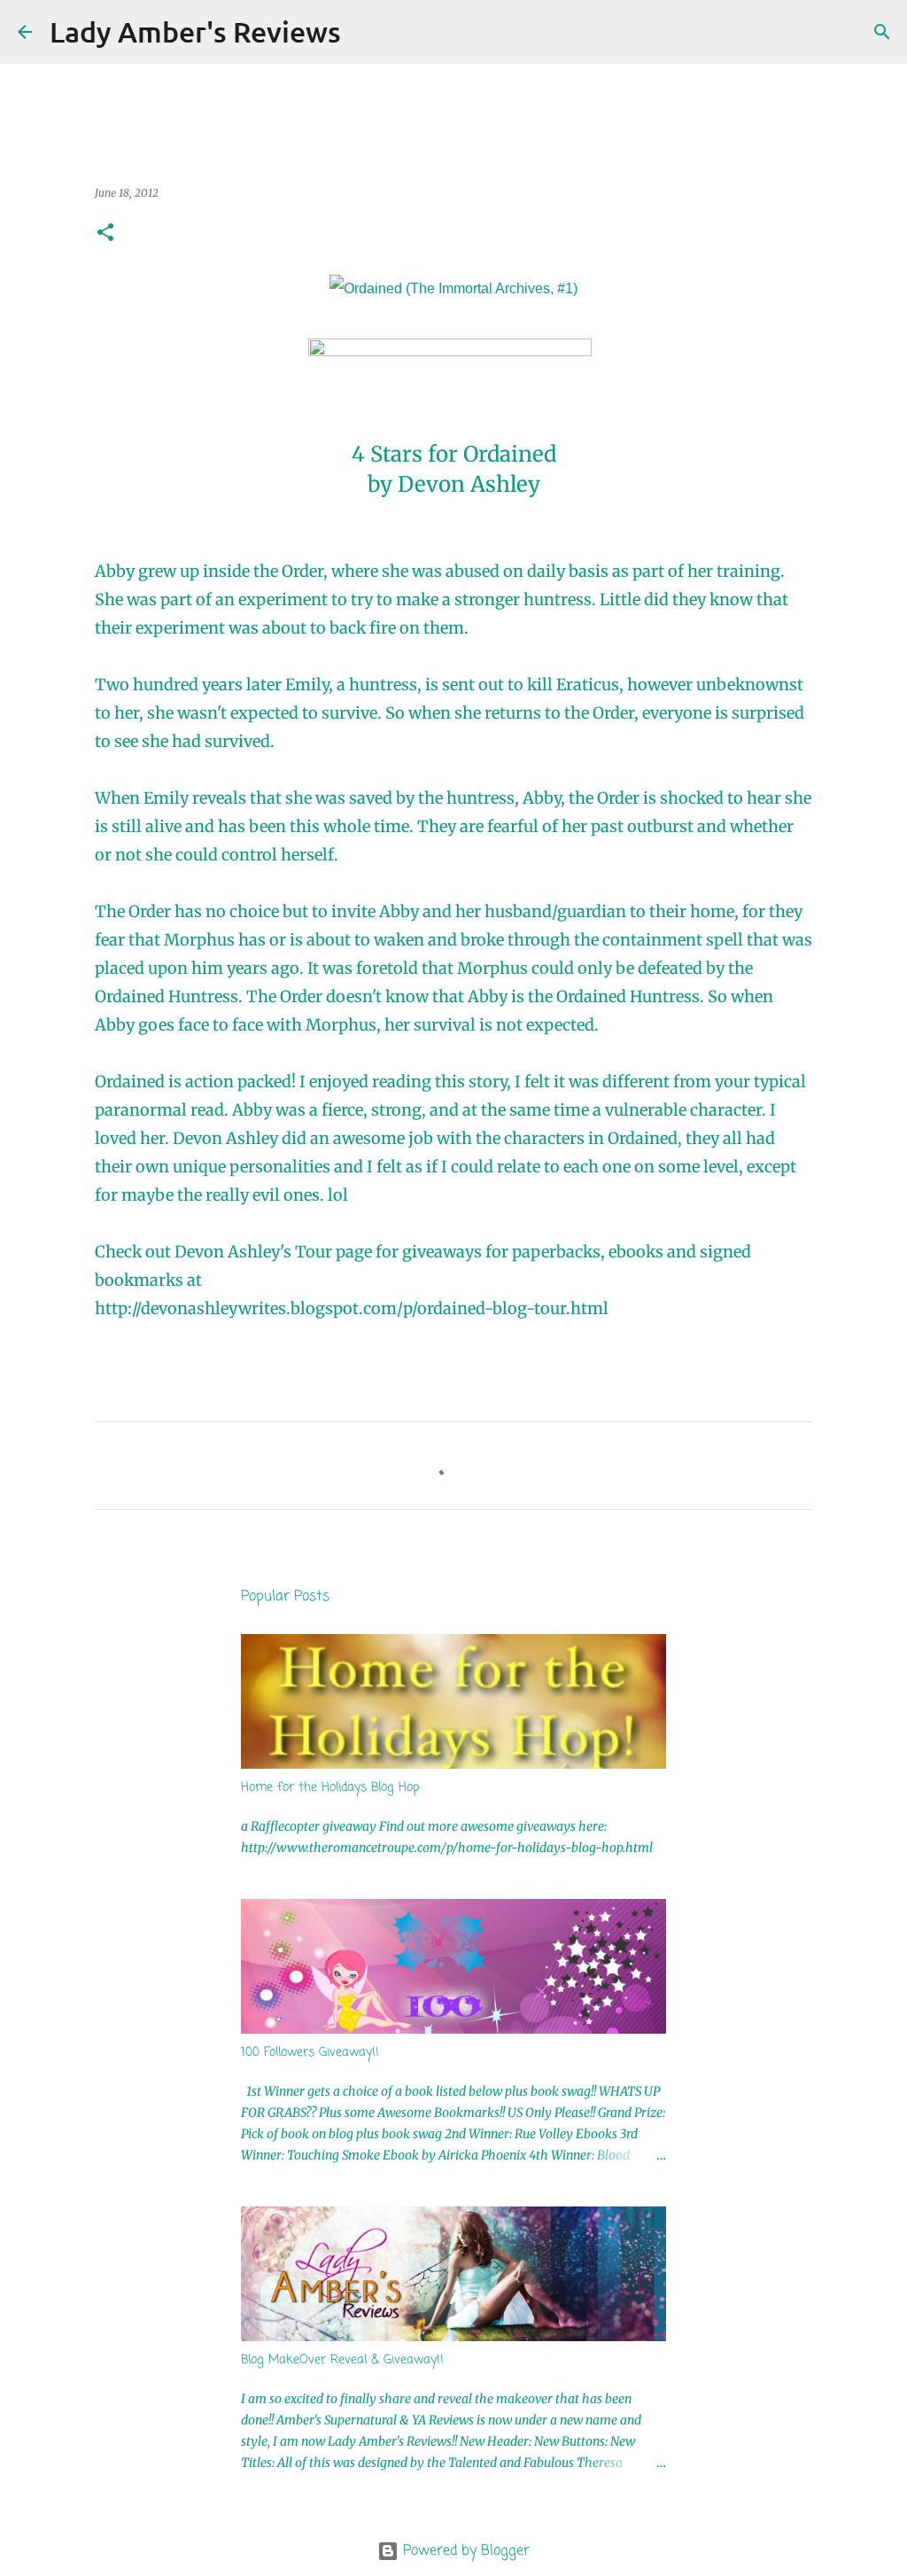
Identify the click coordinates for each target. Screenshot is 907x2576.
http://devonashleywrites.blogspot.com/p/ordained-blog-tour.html (352, 1308)
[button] (105, 233)
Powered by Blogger (464, 2551)
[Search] (366, 32)
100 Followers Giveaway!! (310, 2053)
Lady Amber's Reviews (195, 31)
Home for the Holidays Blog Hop (330, 1788)
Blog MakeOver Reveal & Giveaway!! (342, 2360)
